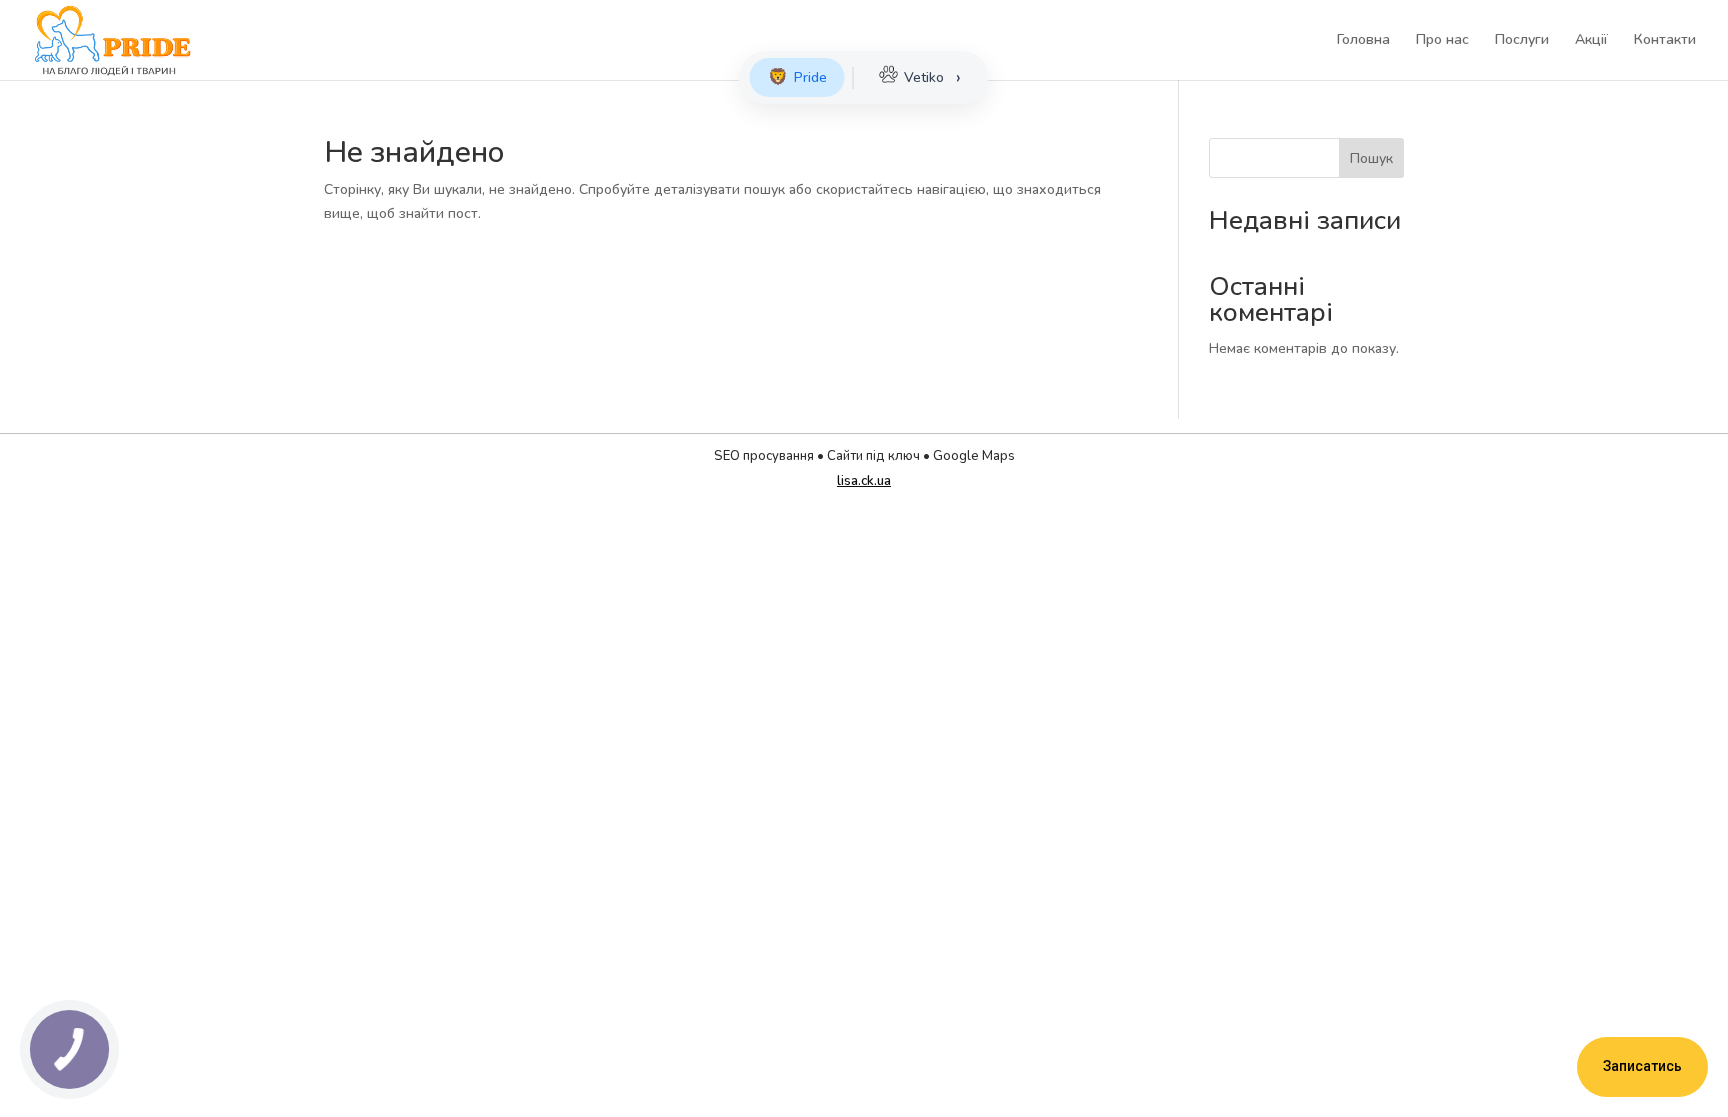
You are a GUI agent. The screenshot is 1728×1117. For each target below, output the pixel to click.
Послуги (1522, 41)
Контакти (1665, 41)
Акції (1591, 41)
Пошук (1371, 158)
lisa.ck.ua (864, 481)
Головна (1363, 41)
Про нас (1442, 41)
